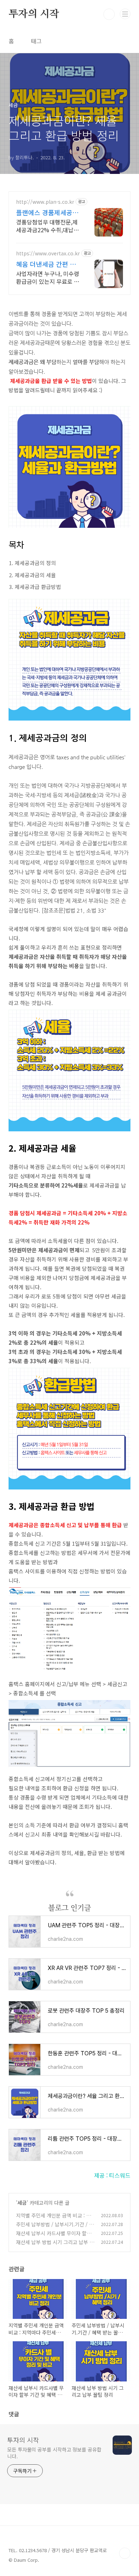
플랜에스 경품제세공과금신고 (47, 212)
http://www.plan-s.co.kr (45, 202)
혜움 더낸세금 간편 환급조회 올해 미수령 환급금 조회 (46, 264)
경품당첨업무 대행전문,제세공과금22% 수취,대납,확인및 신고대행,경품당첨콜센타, (48, 226)
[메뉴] (125, 14)
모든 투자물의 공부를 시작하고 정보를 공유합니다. (54, 2453)
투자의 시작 (34, 14)
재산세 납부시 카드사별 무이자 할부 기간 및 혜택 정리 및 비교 (54, 2237)
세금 (22, 2203)
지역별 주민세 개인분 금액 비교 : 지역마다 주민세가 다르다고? (53, 2219)
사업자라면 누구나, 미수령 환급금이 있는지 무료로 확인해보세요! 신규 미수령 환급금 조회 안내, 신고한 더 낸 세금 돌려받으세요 (48, 277)
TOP (125, 2553)
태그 (36, 41)
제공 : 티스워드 (112, 2175)
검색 (109, 14)
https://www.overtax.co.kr (48, 253)
